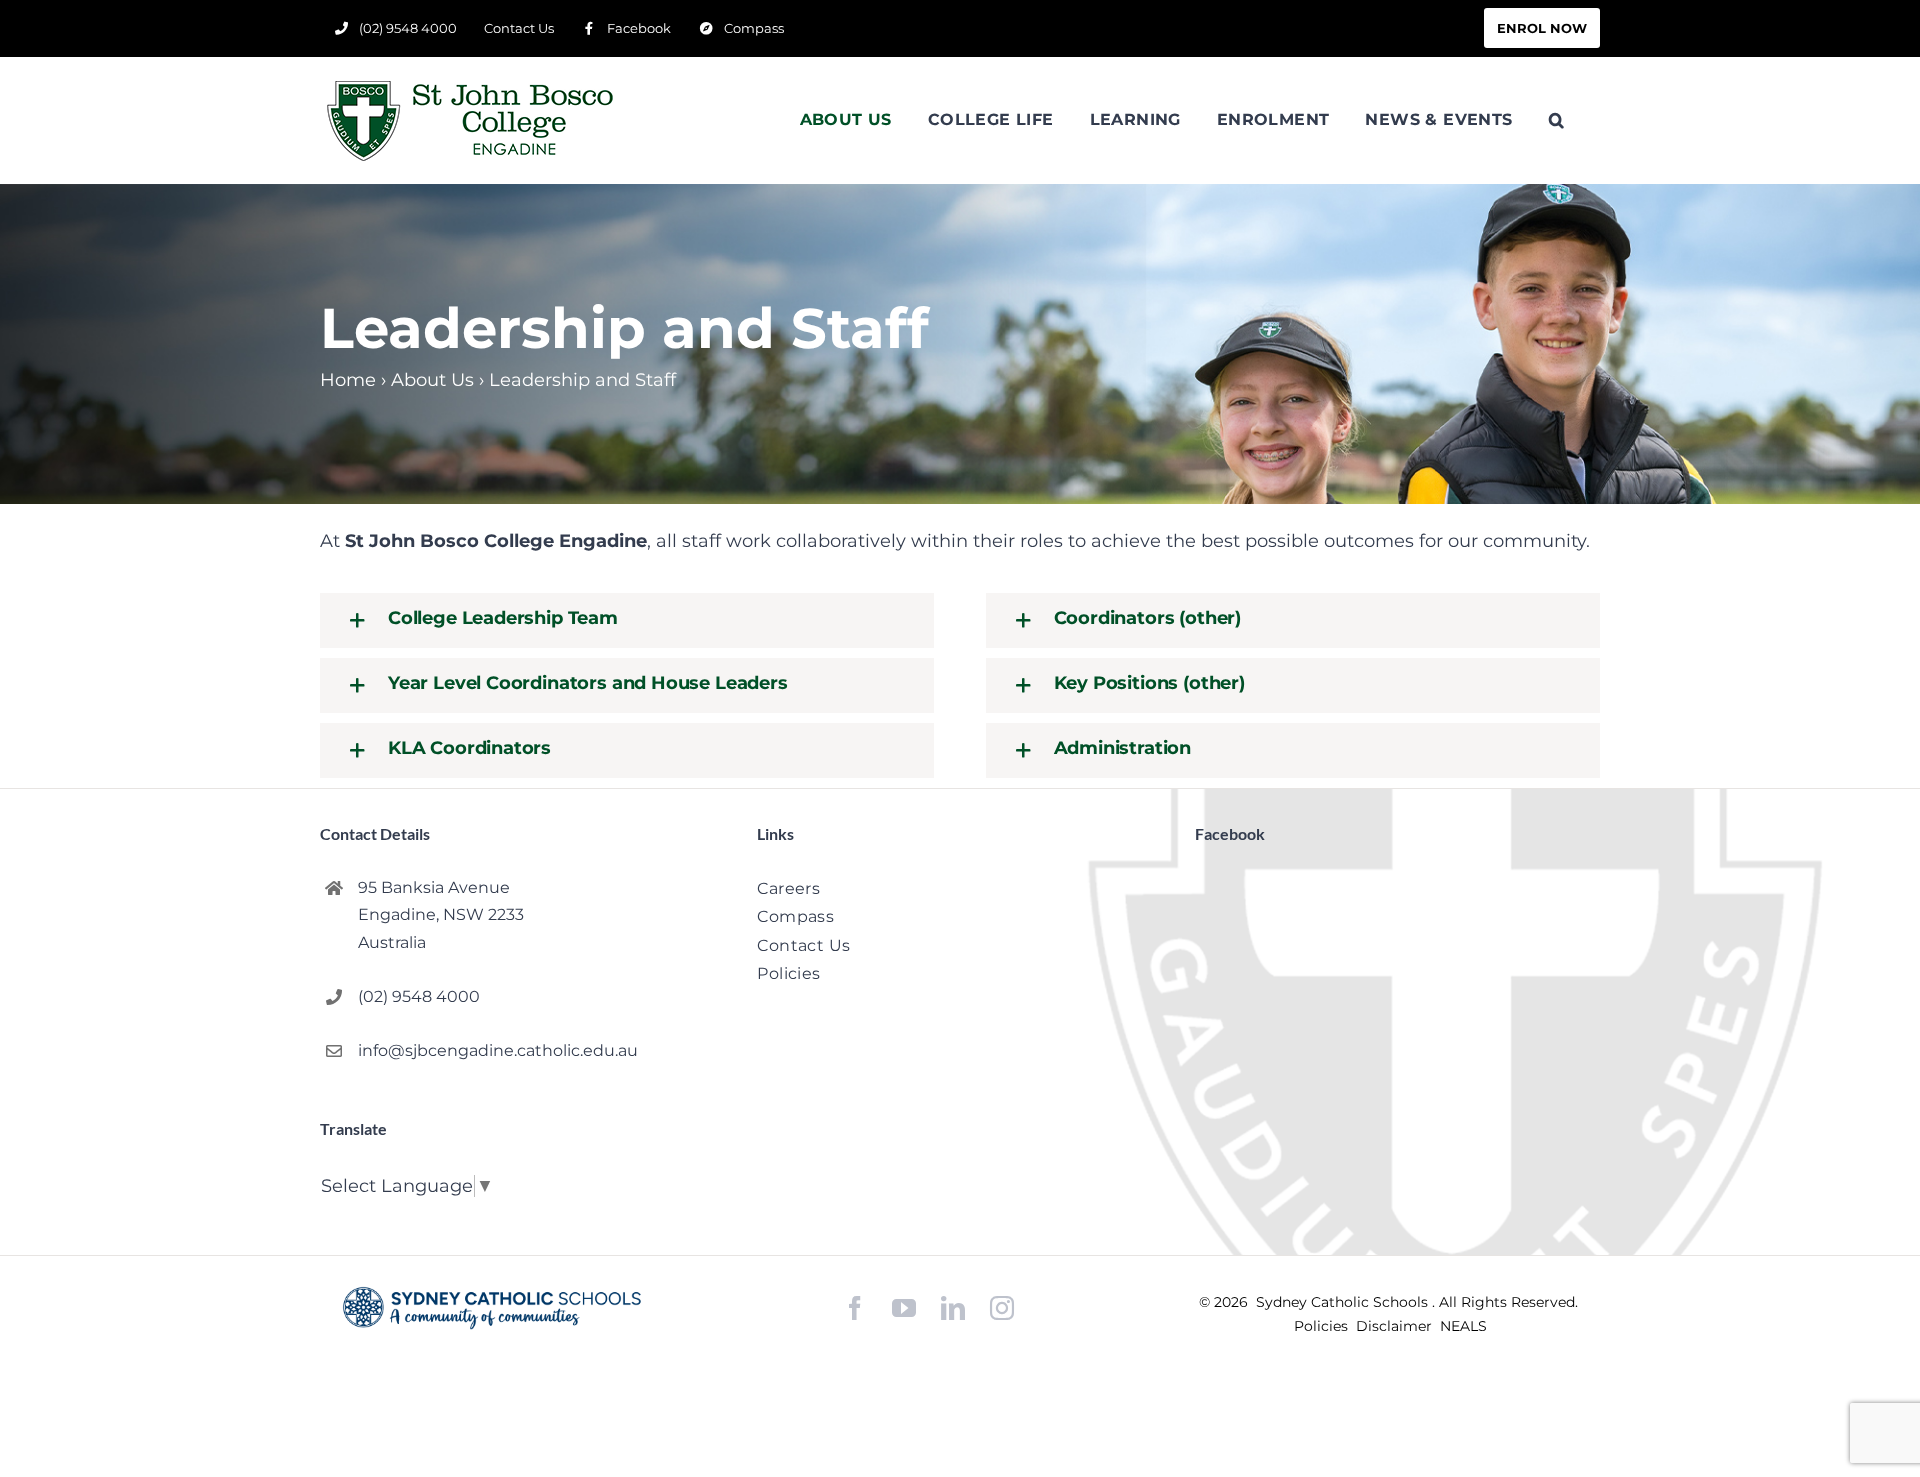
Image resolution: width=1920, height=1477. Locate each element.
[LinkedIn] (953, 1308)
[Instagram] (1002, 1308)
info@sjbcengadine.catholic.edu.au (498, 1050)
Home (348, 380)
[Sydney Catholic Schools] (492, 1308)
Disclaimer (1396, 1326)
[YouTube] (904, 1308)
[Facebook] (855, 1308)
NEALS (1463, 1326)
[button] (1556, 120)
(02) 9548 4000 (419, 996)
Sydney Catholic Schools (1344, 1302)
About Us (432, 380)
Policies (1323, 1326)
